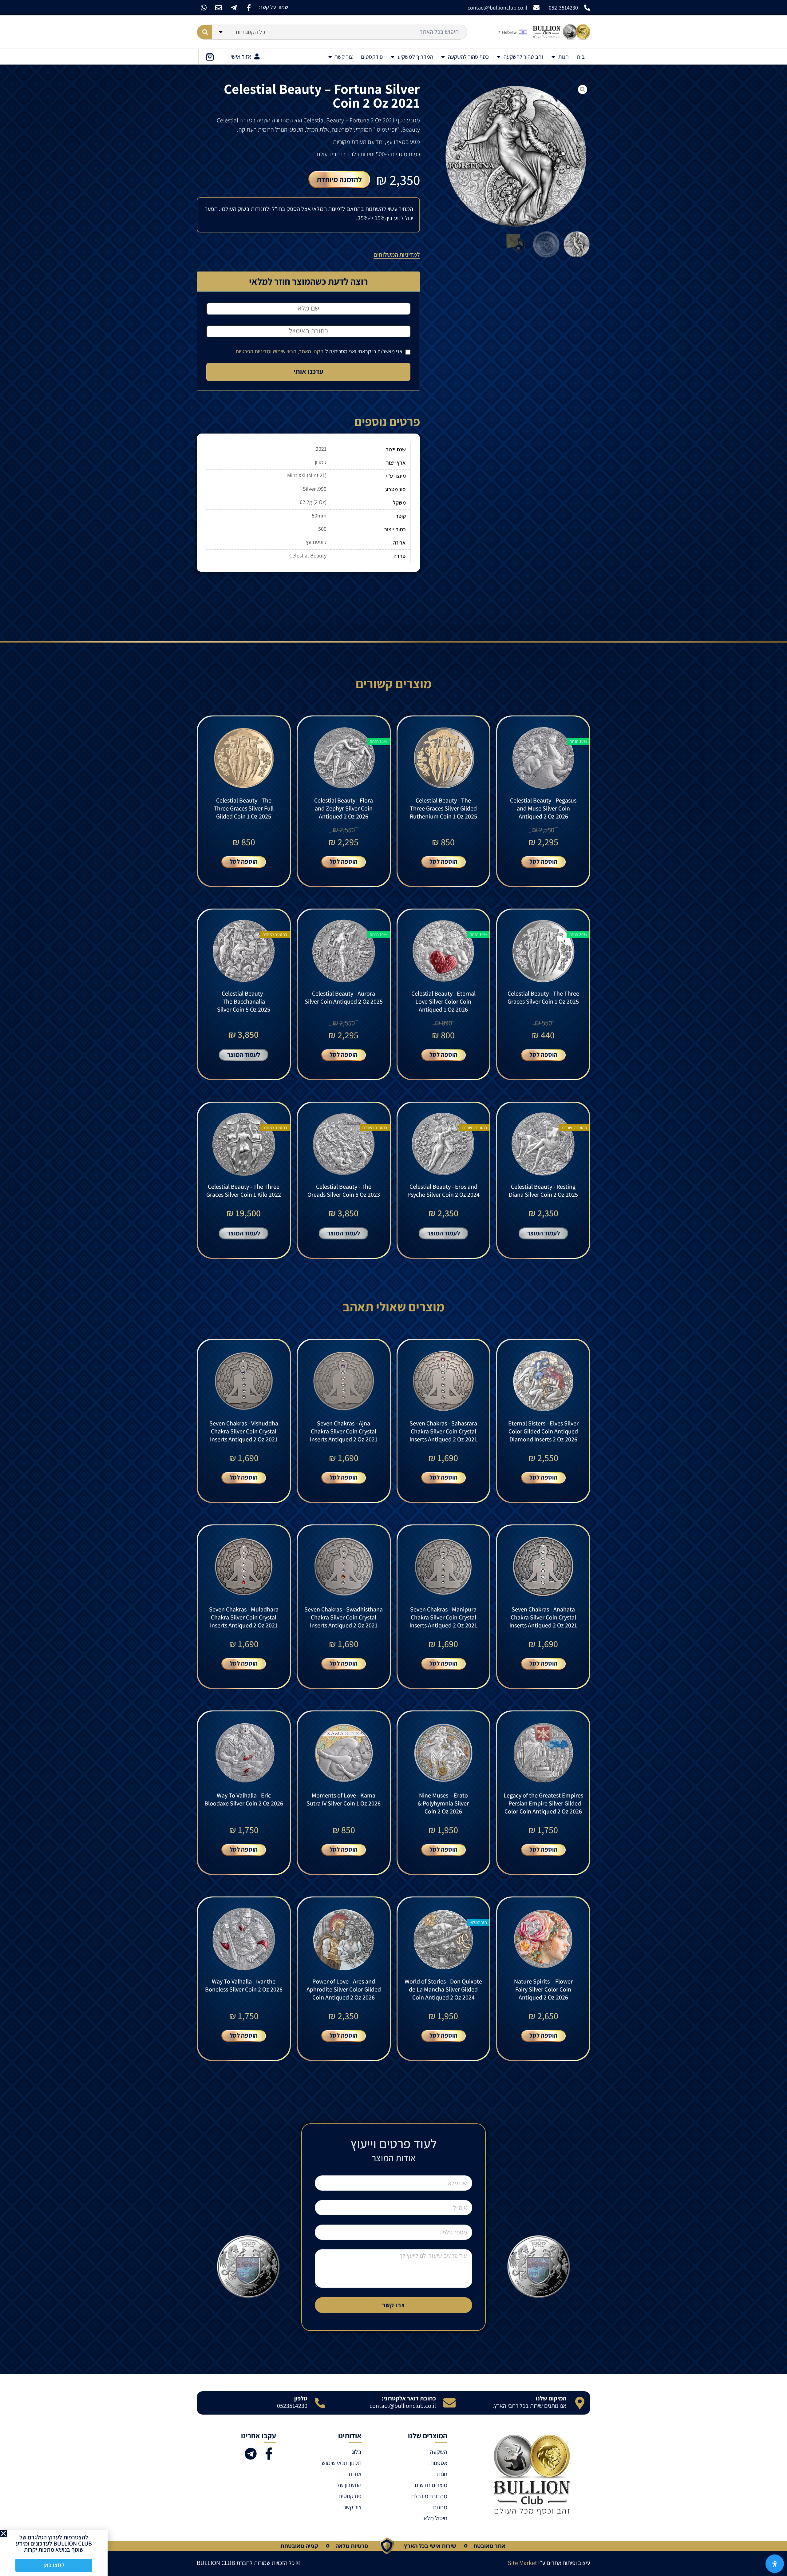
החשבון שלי (348, 2485)
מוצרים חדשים (431, 2485)
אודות (355, 2474)
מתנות (440, 2507)
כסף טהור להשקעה (468, 57)
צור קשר (344, 57)
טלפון (301, 2398)
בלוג (357, 2452)
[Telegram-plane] (234, 8)
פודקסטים (372, 57)
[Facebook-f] (249, 8)
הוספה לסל (543, 861)
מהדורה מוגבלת (429, 2496)
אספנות (439, 2463)
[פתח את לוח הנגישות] (775, 2564)
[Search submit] (205, 32)
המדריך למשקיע (415, 57)
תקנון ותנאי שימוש (342, 2463)
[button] (3, 2533)
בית (581, 57)
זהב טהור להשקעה (524, 57)
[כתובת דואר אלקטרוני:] (449, 2403)
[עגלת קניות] (210, 57)
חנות (564, 57)
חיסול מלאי (435, 2518)
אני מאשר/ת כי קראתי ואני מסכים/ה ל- (320, 351)
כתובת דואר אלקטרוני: (409, 2398)
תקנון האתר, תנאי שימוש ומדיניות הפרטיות (279, 351)
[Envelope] (219, 8)
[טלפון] (320, 2403)
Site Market (522, 2563)
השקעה (438, 2452)
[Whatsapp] (204, 8)
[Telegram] (251, 2454)
